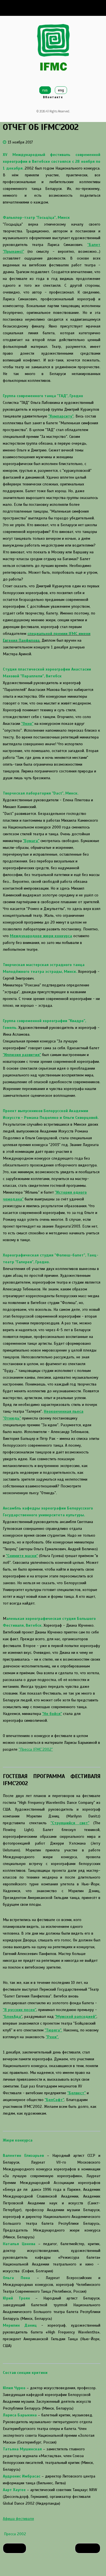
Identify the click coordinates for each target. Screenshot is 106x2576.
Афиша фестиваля (18, 2519)
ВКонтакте (53, 97)
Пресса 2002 (14, 2534)
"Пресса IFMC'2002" (36, 1749)
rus (45, 90)
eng (61, 90)
